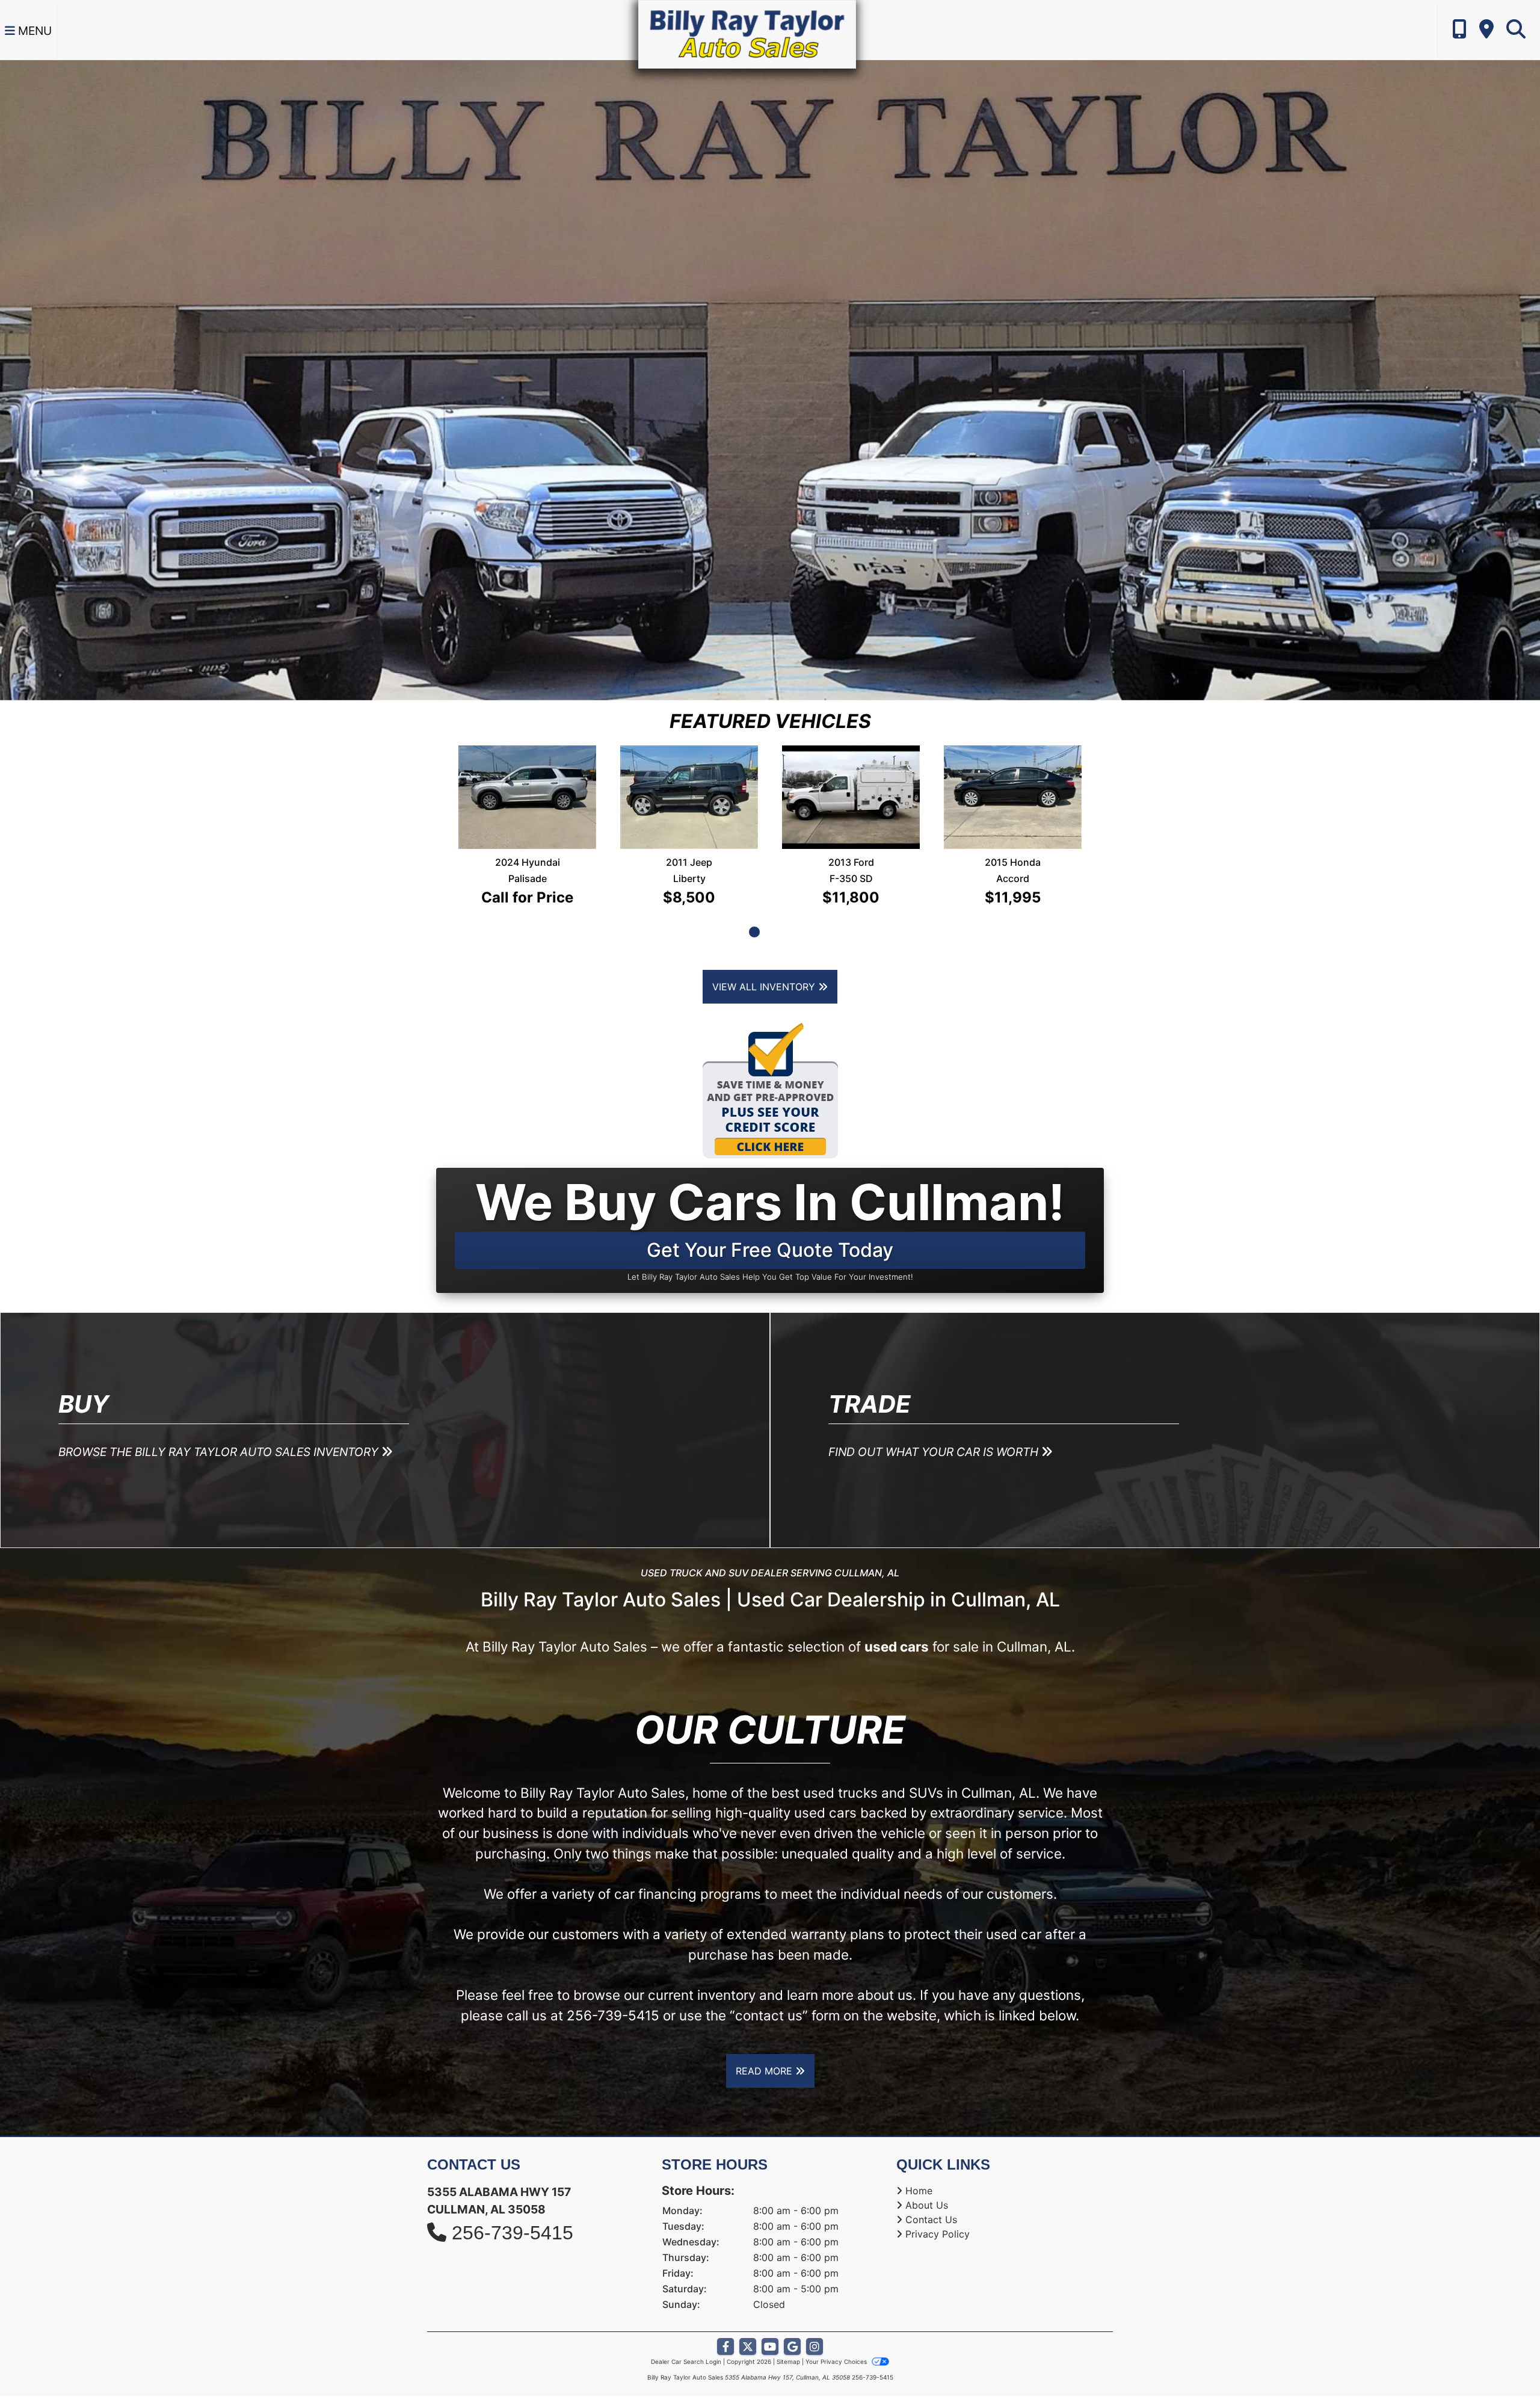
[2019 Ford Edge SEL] (528, 773)
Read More (765, 2032)
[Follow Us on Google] (792, 2308)
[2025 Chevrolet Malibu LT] (1013, 778)
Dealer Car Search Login (686, 2322)
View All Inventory (765, 948)
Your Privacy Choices (837, 2322)
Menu (33, 31)
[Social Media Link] (815, 2308)
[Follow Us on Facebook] (725, 2308)
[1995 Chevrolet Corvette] (689, 777)
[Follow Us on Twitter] (748, 2308)
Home (919, 2152)
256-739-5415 (613, 1976)
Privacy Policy (938, 2195)
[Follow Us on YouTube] (770, 2308)
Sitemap (788, 2322)
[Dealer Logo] (747, 33)
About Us (927, 2166)
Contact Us (931, 2180)
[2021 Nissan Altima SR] (851, 773)
